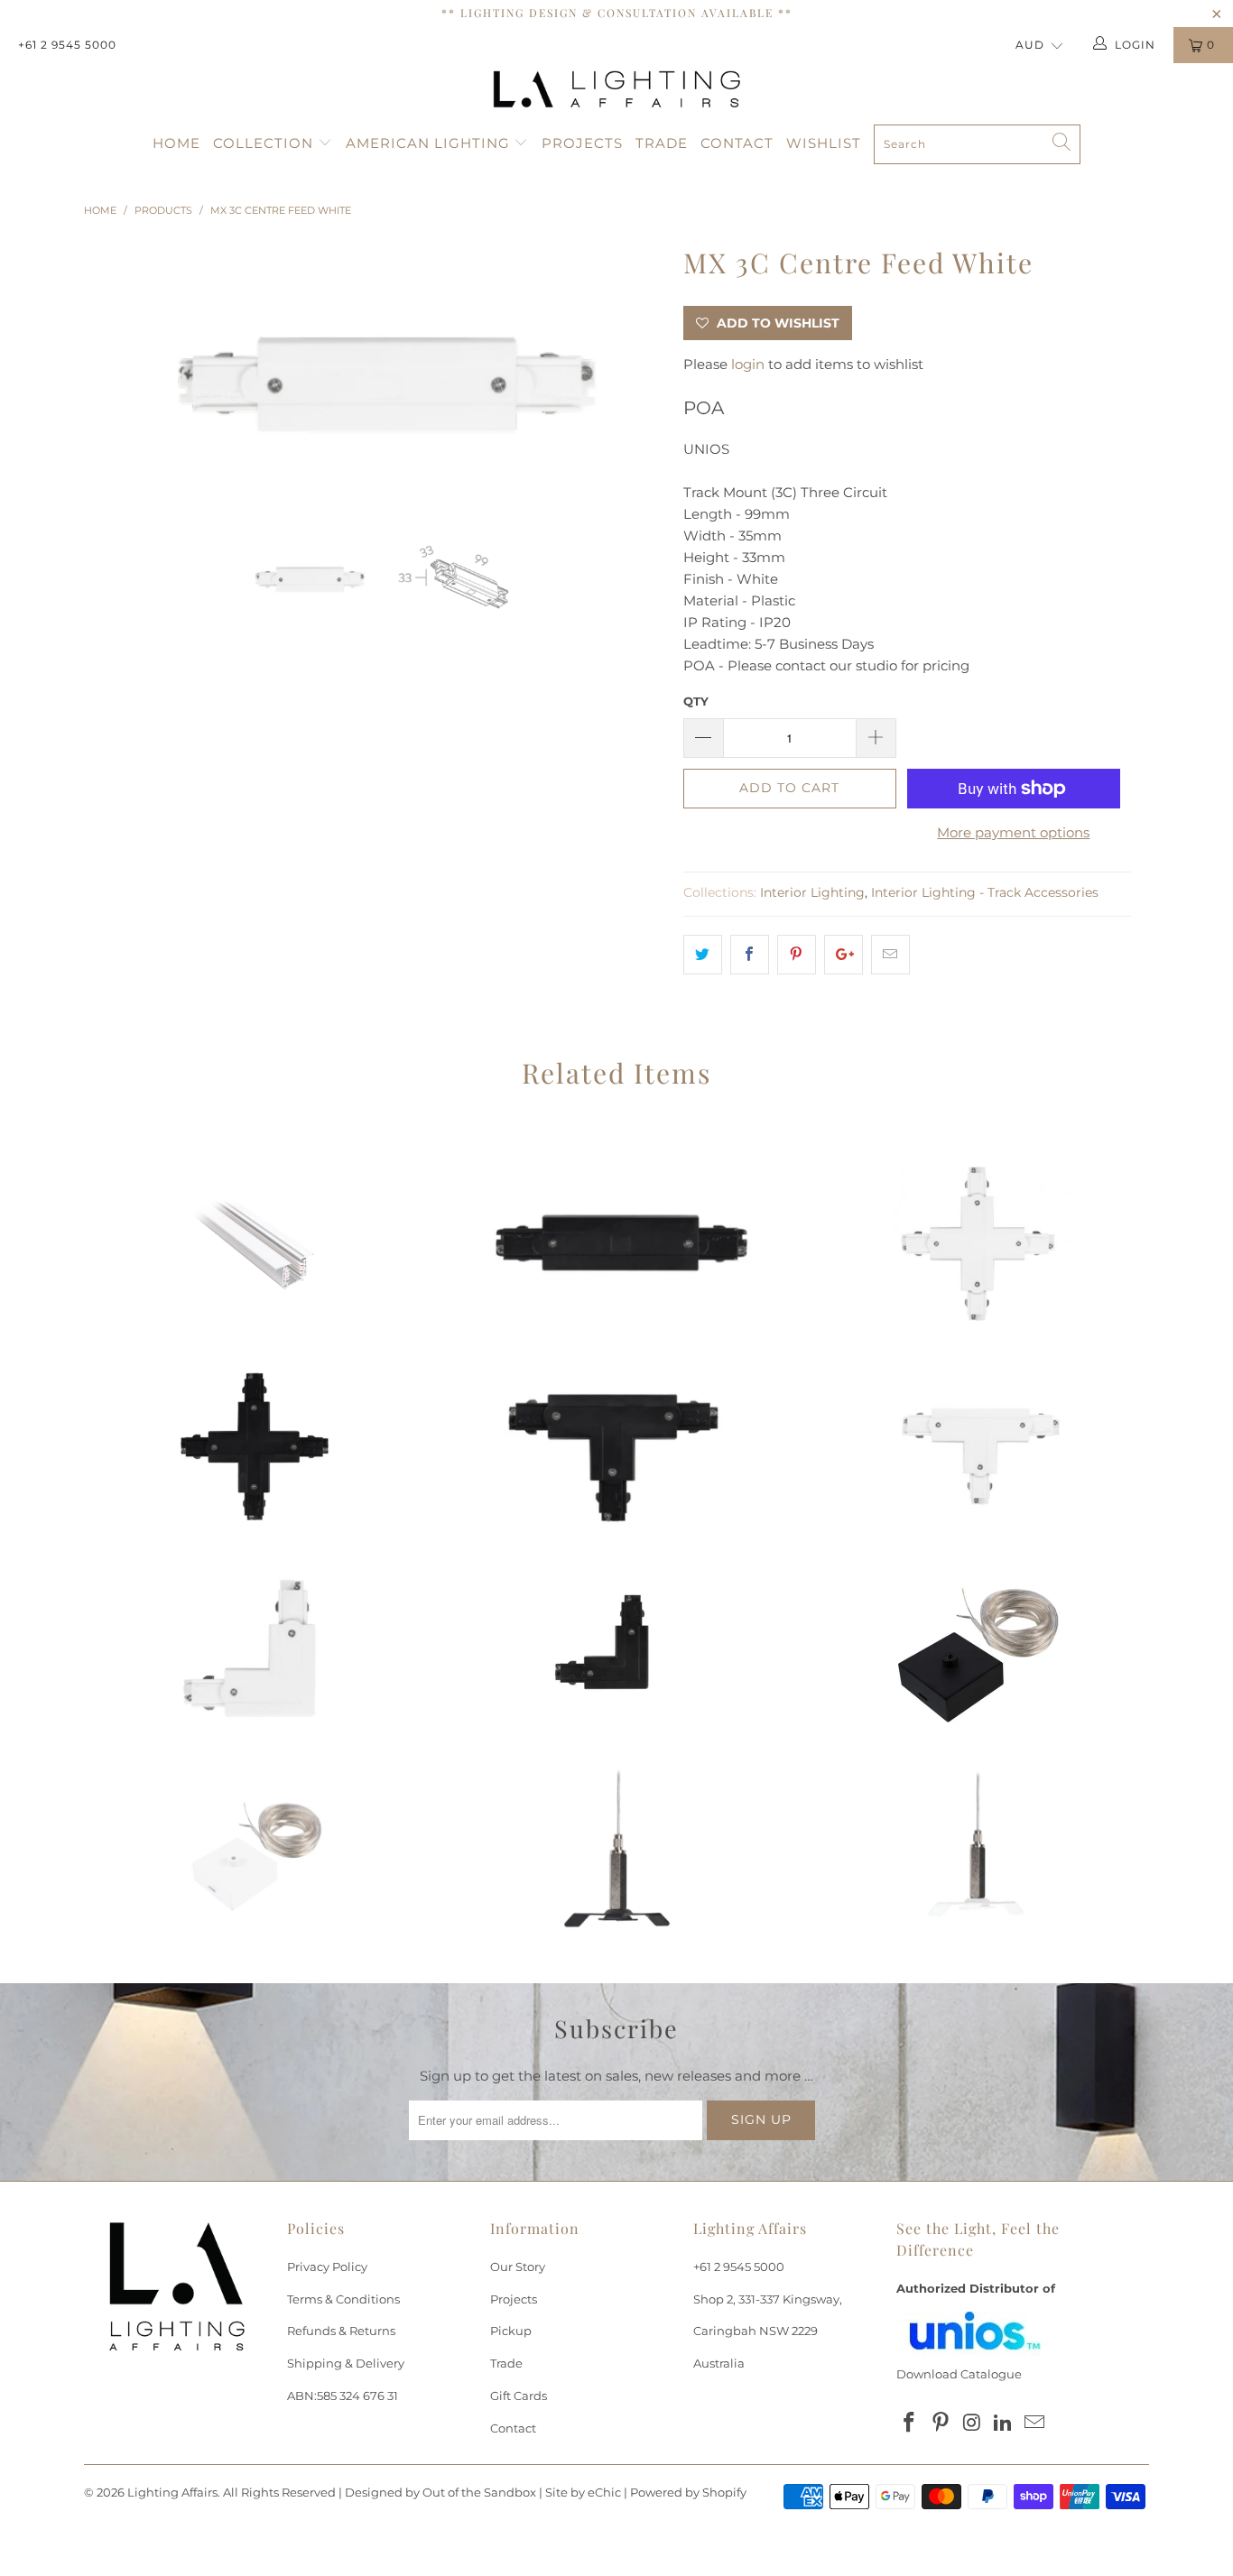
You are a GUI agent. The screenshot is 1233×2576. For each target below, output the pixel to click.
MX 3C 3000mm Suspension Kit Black (616, 1852)
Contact (737, 143)
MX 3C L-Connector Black (616, 1649)
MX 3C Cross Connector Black (255, 1446)
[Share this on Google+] (844, 955)
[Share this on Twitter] (703, 955)
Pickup (511, 2331)
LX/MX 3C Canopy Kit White (255, 1852)
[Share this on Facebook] (750, 955)
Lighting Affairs (172, 2492)
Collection (265, 143)
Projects (582, 143)
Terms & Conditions (343, 2299)
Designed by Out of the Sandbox (440, 2492)
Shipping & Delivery (346, 2363)
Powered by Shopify (688, 2492)
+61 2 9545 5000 (67, 45)
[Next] (634, 377)
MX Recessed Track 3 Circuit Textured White (255, 1243)
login (748, 364)
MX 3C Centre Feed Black (616, 1243)
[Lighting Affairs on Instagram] (972, 2424)
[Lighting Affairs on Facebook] (910, 2424)
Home (176, 143)
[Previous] (115, 377)
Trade (662, 143)
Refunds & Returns (341, 2331)
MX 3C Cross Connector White (978, 1243)
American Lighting (430, 143)
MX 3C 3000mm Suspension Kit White (978, 1852)
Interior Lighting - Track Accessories (985, 892)
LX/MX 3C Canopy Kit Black (978, 1649)
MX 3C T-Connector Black (616, 1446)
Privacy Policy (327, 2267)
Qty (696, 701)
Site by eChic (583, 2492)
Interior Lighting (812, 892)
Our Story (518, 2267)
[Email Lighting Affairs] (1035, 2424)
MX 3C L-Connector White (255, 1649)
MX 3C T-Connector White (978, 1446)
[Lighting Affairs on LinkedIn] (1004, 2424)
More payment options (1013, 832)
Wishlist (824, 143)
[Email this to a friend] (890, 955)
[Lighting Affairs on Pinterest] (941, 2424)
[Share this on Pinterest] (797, 955)
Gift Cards (519, 2396)
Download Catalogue (959, 2374)
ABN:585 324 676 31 (343, 2396)
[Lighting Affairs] (616, 89)
